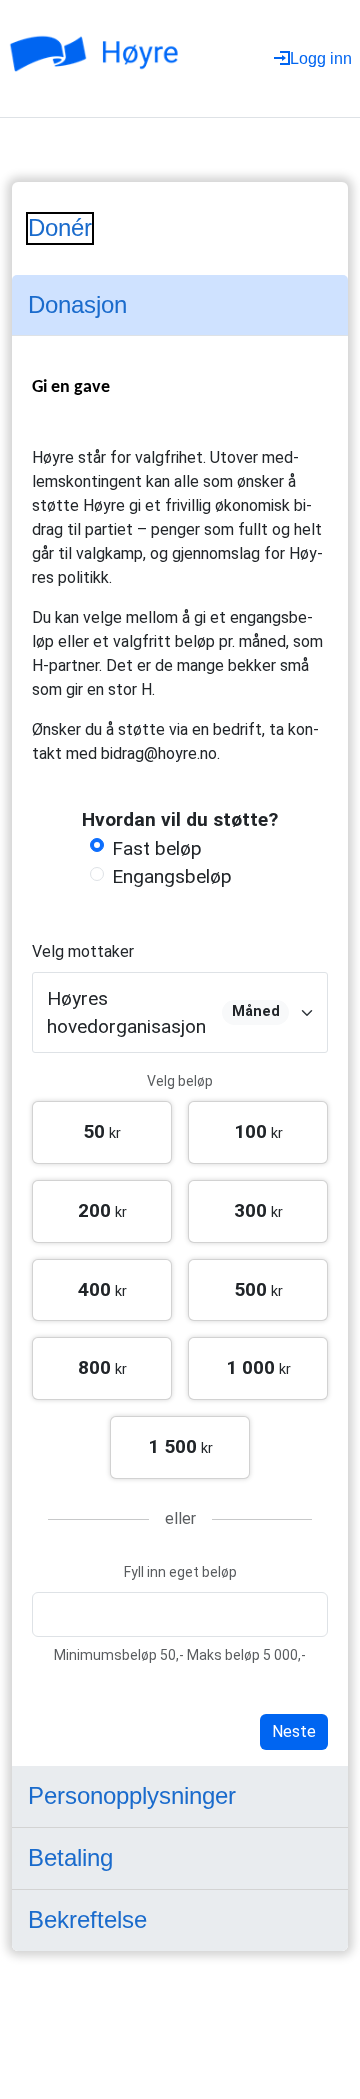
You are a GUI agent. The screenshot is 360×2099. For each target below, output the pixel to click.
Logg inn (321, 58)
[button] (102, 1132)
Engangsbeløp (172, 876)
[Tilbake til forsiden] (99, 59)
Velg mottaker (83, 951)
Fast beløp (157, 848)
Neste (294, 1731)
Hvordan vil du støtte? (180, 819)
